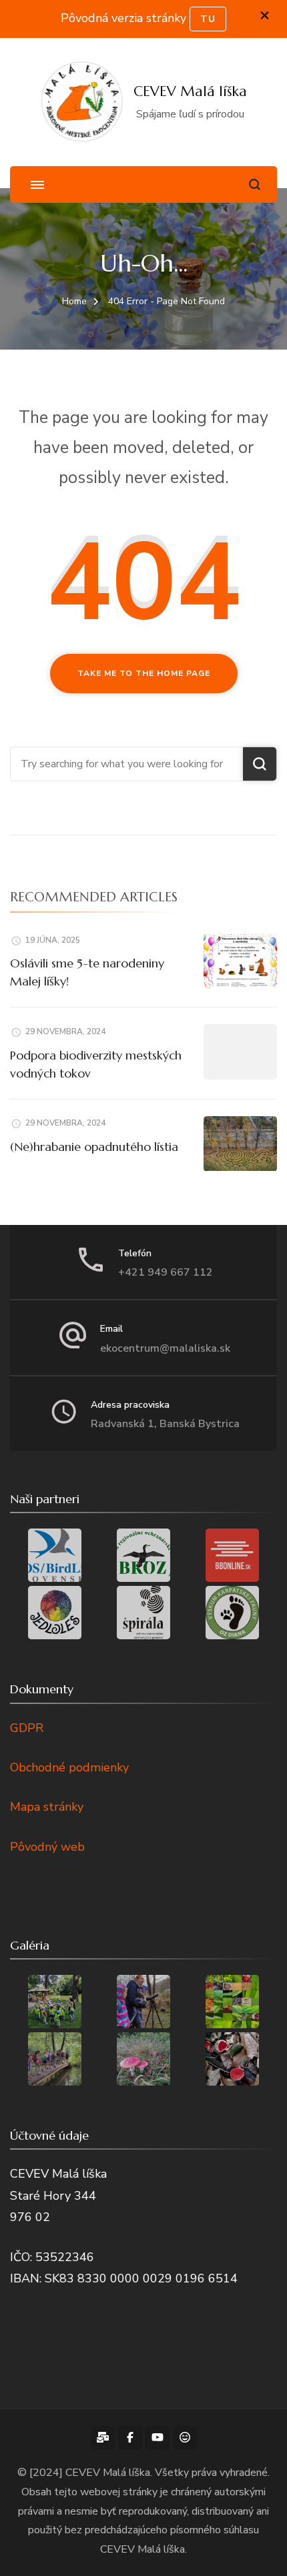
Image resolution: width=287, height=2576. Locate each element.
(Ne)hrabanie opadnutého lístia (94, 1147)
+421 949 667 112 (166, 1272)
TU (208, 19)
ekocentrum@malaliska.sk (165, 1348)
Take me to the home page (144, 673)
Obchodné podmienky (69, 1767)
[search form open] (255, 184)
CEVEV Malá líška (190, 91)
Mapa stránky (47, 1807)
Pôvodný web (47, 1847)
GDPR (27, 1728)
